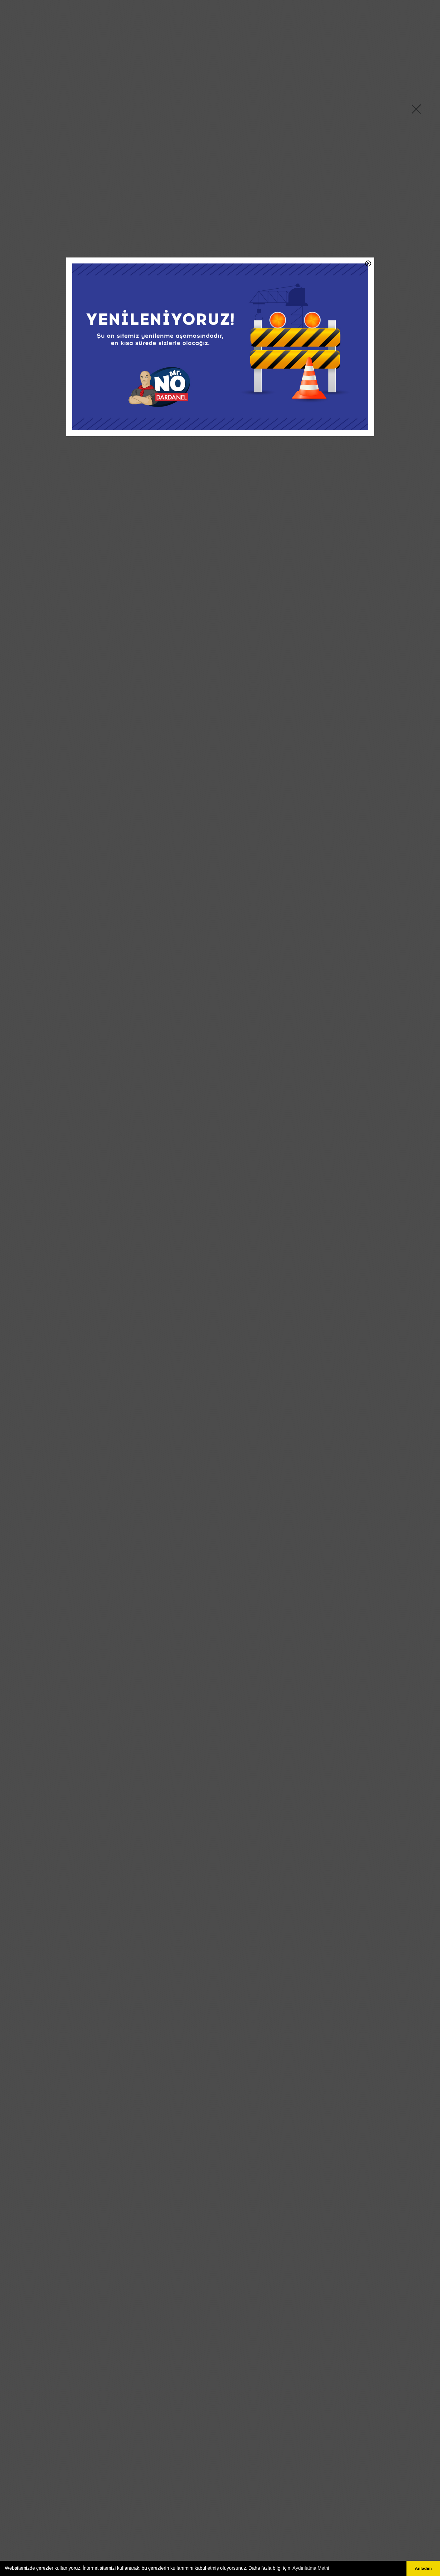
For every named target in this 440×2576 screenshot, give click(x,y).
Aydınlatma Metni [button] (311, 2568)
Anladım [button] (423, 2568)
